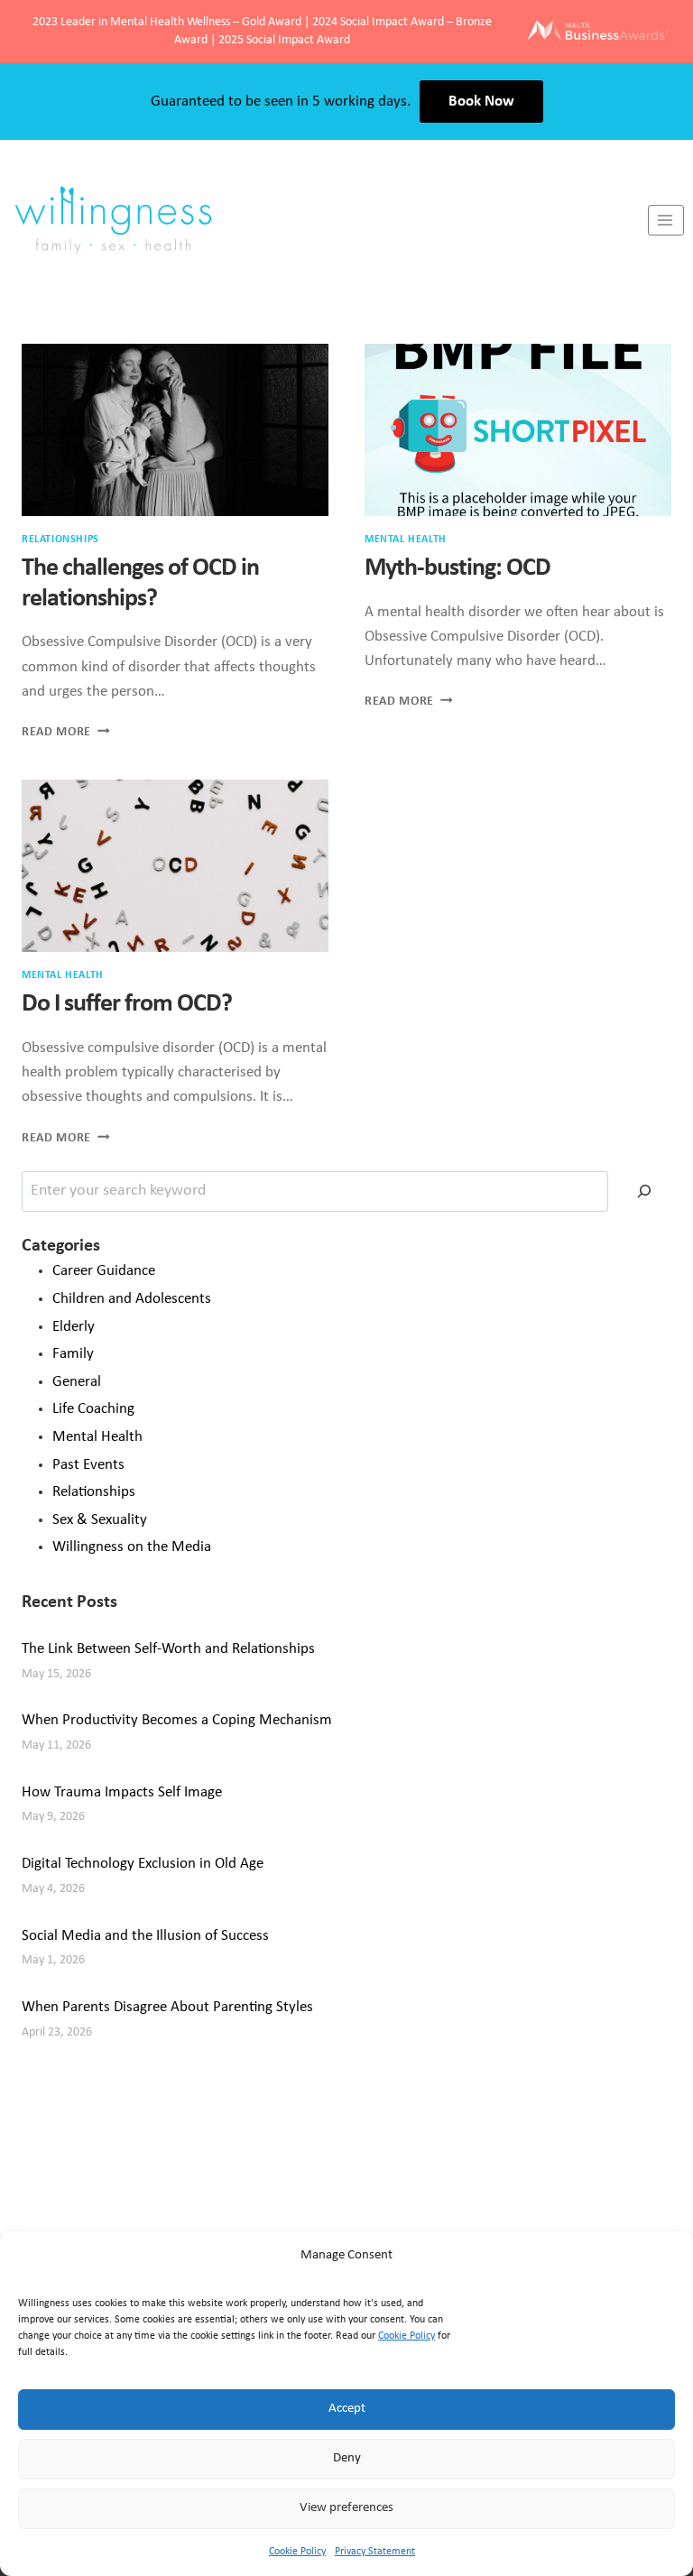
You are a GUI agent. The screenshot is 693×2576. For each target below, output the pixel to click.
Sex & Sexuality (100, 1520)
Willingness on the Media (132, 1547)
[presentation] (175, 430)
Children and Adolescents (132, 1299)
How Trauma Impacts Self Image (122, 1792)
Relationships (60, 540)
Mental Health (406, 540)
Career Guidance (104, 1271)
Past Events (88, 1465)
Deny (347, 2458)
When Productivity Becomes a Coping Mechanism (177, 1720)
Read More (66, 732)
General (77, 1382)
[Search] (644, 1191)
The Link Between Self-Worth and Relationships (168, 1649)
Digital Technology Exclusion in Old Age (143, 1864)
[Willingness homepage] (324, 220)
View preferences (346, 2508)
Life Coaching (93, 1409)
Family (73, 1354)
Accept (347, 2409)
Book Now (481, 102)
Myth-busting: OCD (457, 568)
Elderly (74, 1327)
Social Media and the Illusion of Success (145, 1936)
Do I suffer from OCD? (127, 1004)
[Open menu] (666, 220)
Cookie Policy (407, 2336)
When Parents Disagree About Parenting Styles (167, 2007)
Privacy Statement (375, 2552)
